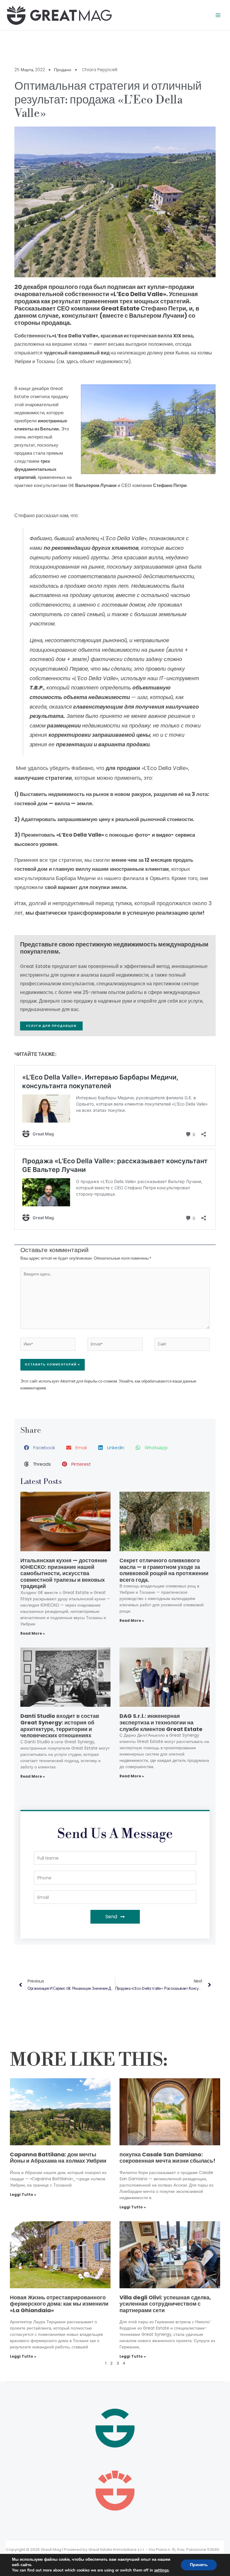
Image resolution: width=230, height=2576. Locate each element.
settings (161, 2570)
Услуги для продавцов (51, 1026)
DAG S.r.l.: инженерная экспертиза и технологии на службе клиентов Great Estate (161, 1722)
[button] (40, 1448)
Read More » (33, 1633)
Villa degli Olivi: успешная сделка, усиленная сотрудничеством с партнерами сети (165, 2304)
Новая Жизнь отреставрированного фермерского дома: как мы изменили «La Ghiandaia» (59, 2304)
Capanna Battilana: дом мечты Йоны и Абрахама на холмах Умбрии (58, 2158)
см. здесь (68, 361)
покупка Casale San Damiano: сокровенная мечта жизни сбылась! (167, 2158)
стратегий (25, 477)
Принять (199, 2565)
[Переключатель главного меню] (218, 15)
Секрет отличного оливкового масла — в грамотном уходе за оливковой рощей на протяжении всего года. (164, 1570)
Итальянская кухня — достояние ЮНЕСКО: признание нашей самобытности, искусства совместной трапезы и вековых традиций (64, 1573)
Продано (63, 70)
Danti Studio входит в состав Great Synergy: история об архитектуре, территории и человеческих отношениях (60, 1726)
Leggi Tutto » (23, 2194)
